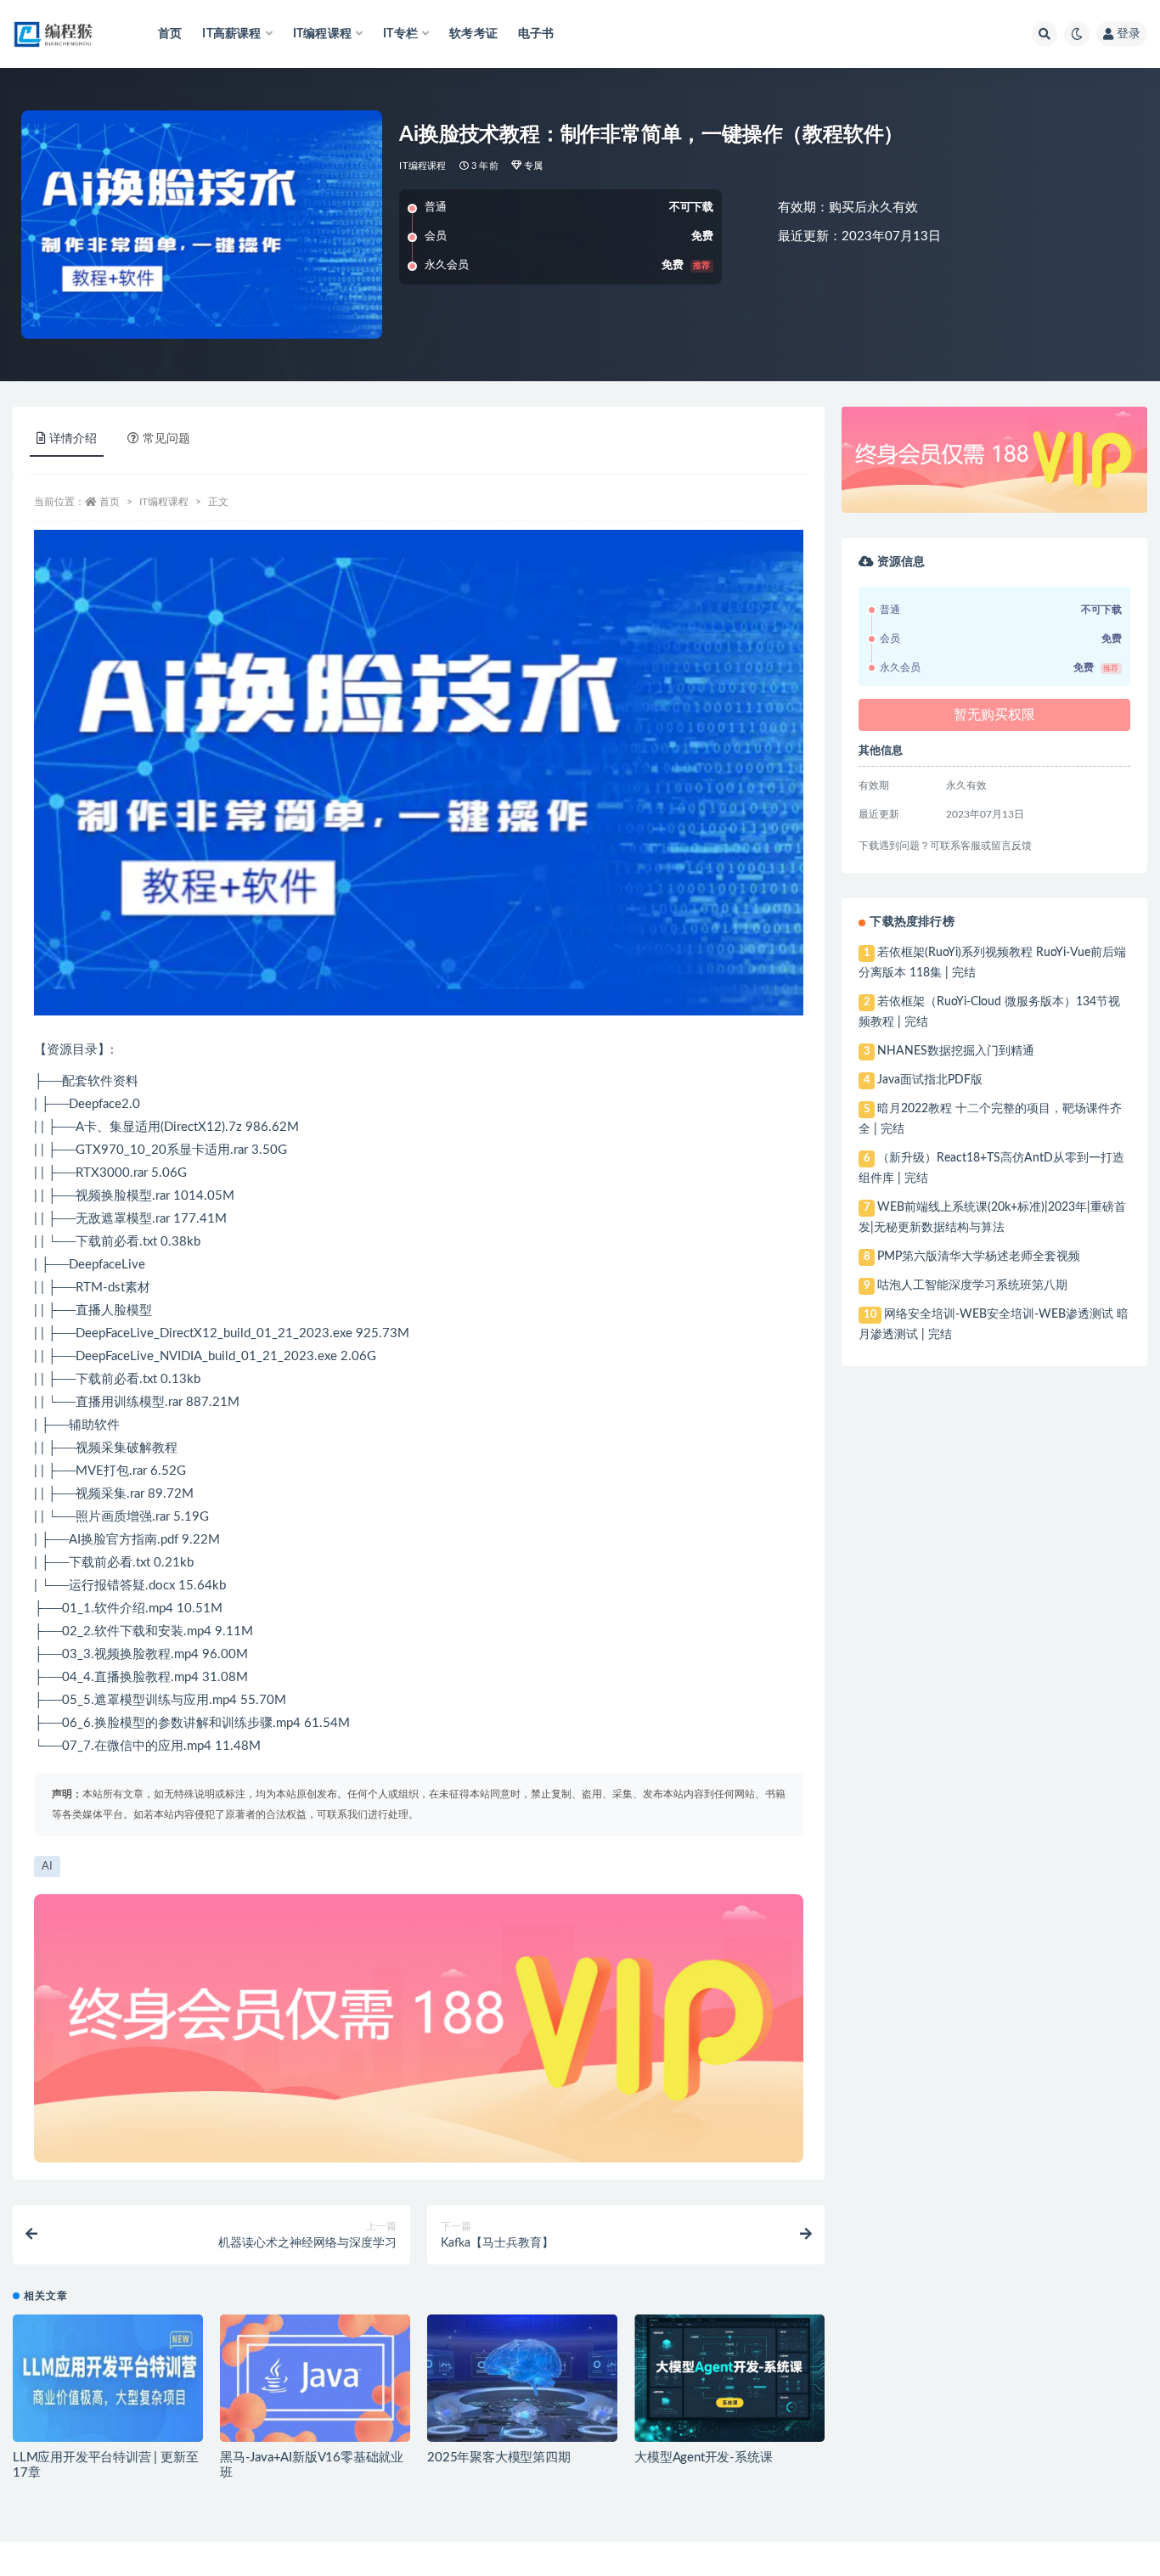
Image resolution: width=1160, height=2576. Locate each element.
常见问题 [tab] (166, 439)
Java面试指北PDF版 (930, 1080)
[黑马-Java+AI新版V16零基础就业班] (315, 2378)
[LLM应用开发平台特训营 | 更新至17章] (108, 2378)
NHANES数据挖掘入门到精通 (956, 1051)
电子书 (536, 34)
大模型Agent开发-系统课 (703, 2458)
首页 (170, 34)
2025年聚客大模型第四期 (498, 2458)
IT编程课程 (422, 166)
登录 (1129, 34)
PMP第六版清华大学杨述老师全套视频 (979, 1257)
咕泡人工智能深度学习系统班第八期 (972, 1285)
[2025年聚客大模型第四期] (522, 2378)
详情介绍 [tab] (73, 439)
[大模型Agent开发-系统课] (729, 2378)
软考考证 (473, 34)
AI (47, 1867)
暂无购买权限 (994, 715)
